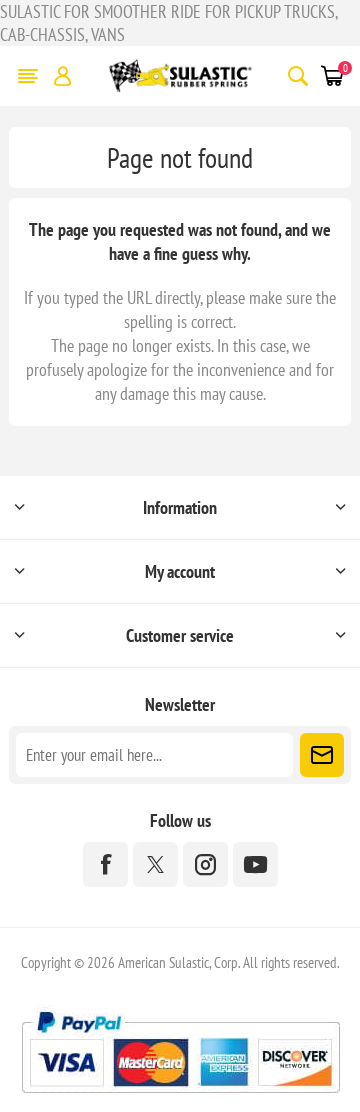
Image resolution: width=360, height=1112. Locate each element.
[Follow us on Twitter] (155, 864)
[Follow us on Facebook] (105, 864)
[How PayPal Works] (180, 1100)
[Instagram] (205, 864)
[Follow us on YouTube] (255, 864)
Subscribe (322, 755)
